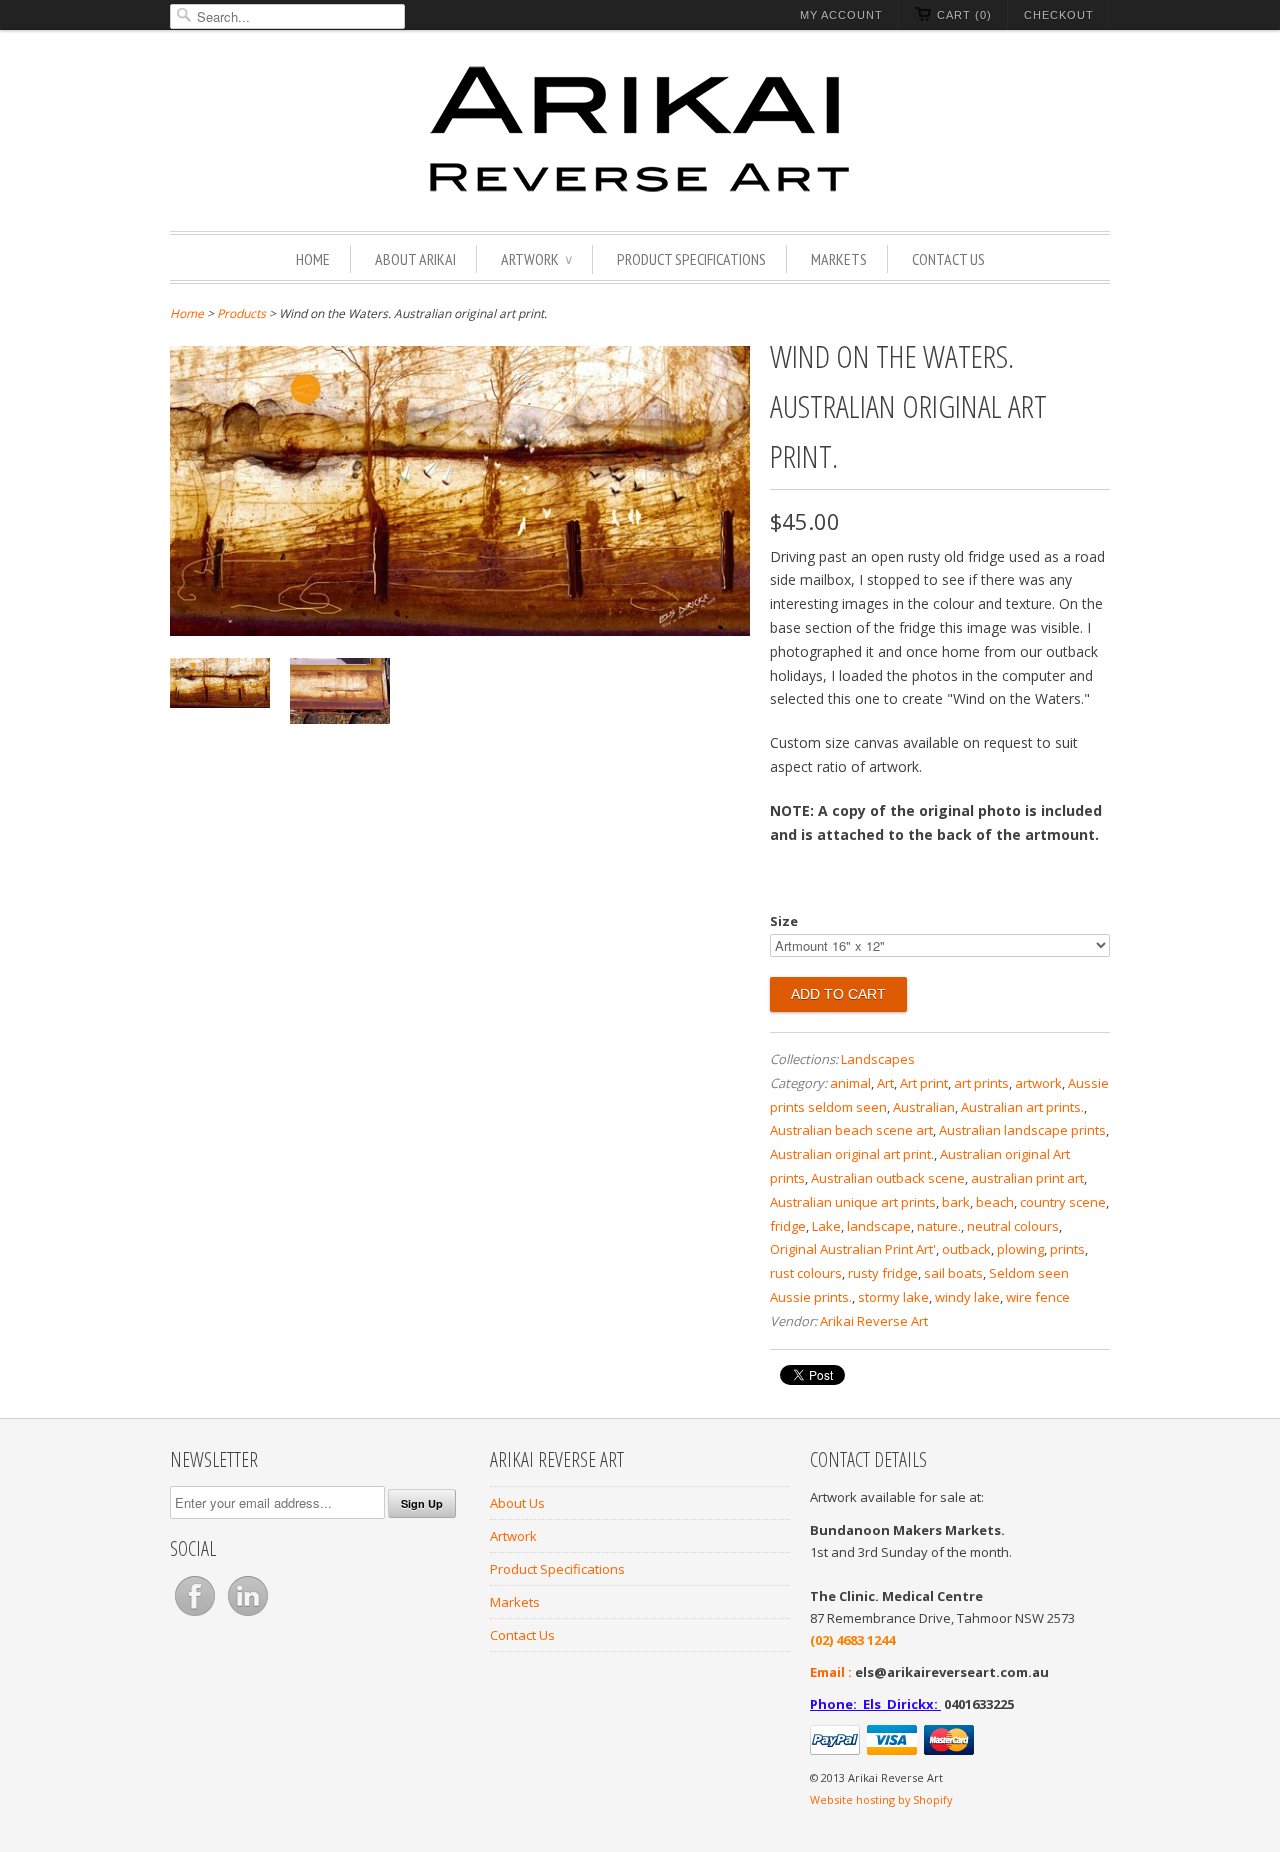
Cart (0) (964, 15)
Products (241, 313)
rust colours (806, 1273)
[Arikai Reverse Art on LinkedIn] (248, 1616)
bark (956, 1202)
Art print (924, 1083)
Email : (831, 1672)
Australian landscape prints (1022, 1130)
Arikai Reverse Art (874, 1321)
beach (995, 1202)
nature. (939, 1226)
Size (784, 921)
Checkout (1059, 15)
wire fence (1038, 1297)
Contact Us (948, 259)
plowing (1020, 1249)
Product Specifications (691, 259)
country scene (1063, 1202)
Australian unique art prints (853, 1202)
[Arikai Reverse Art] (640, 133)
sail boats (953, 1273)
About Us (517, 1503)
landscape (879, 1226)
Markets (839, 259)
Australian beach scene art (851, 1130)
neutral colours (1013, 1226)
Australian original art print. (852, 1154)
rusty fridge (883, 1273)
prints (1067, 1249)
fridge (788, 1226)
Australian (924, 1107)
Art (885, 1083)
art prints (981, 1083)
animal (850, 1083)
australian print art (1027, 1178)
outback (966, 1249)
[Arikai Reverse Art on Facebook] (196, 1616)
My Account (841, 15)
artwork (1038, 1083)
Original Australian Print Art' (853, 1249)
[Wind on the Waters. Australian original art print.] (460, 630)
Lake (826, 1226)
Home (313, 259)
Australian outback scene (888, 1178)
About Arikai (415, 259)
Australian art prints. (1022, 1107)
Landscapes (878, 1059)
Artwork (536, 259)
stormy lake (893, 1297)
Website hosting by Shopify (881, 1799)
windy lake (967, 1297)
